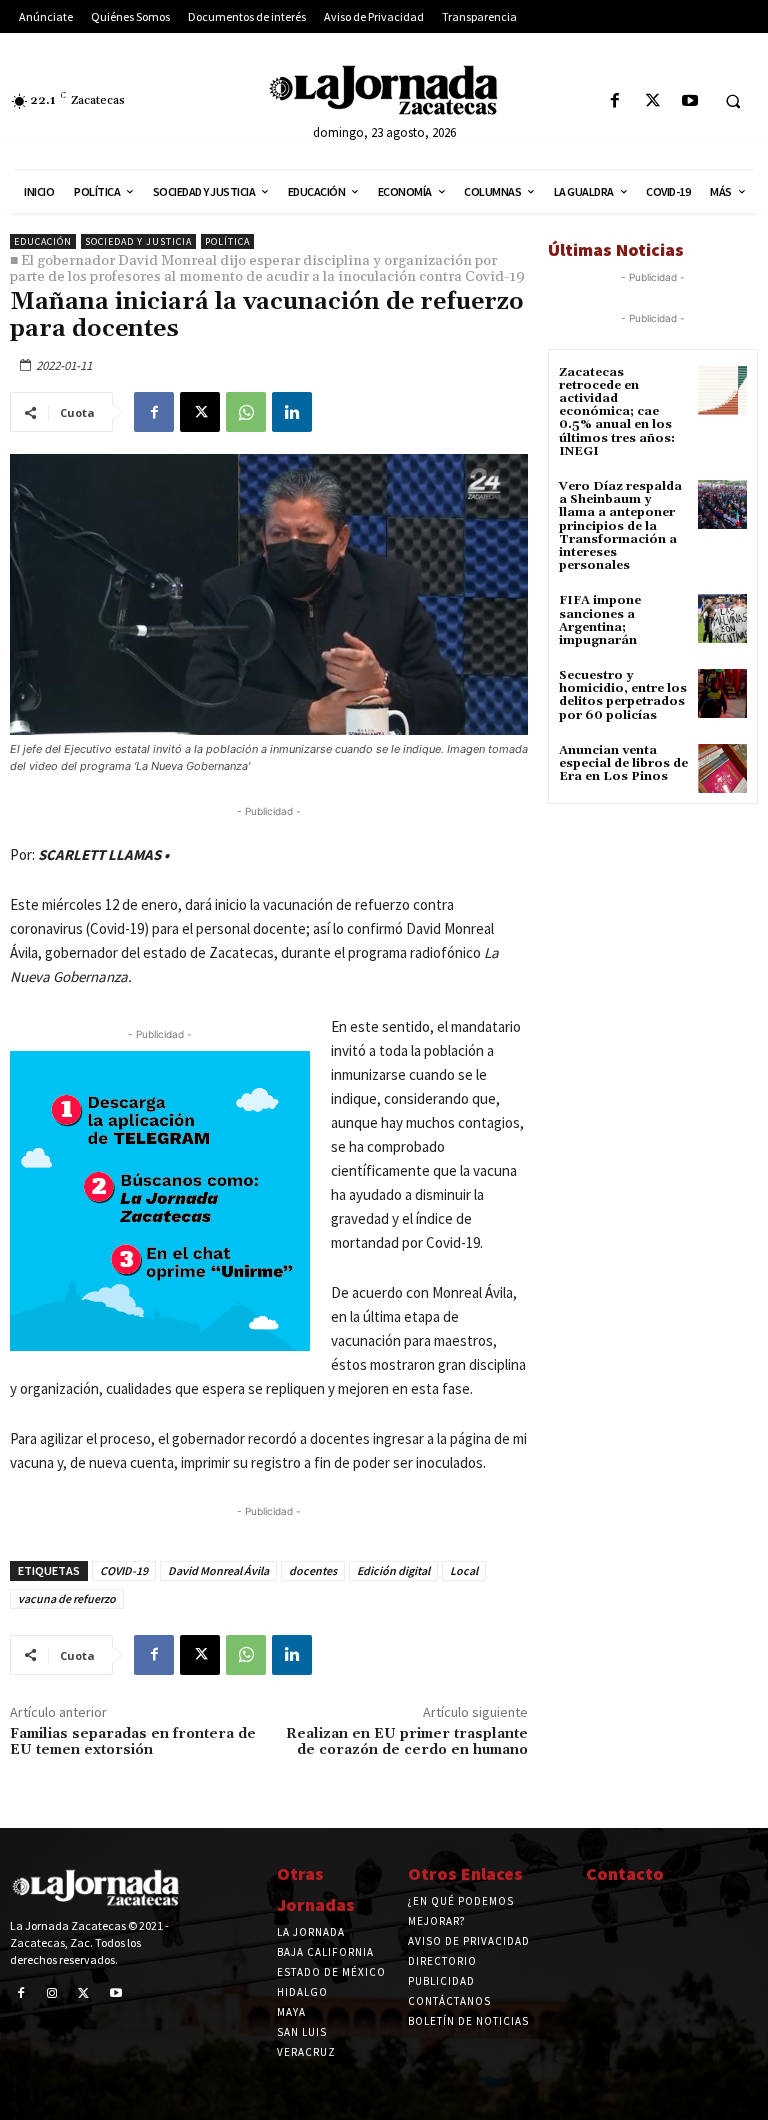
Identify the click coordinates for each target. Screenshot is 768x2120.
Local (464, 1570)
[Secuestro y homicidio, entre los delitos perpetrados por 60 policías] (722, 693)
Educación (43, 241)
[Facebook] (615, 101)
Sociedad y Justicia (138, 241)
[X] (652, 101)
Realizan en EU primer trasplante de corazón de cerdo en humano (407, 1742)
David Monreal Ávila (218, 1570)
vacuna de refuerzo (67, 1598)
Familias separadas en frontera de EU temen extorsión (133, 1742)
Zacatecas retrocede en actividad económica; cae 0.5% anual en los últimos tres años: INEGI (617, 412)
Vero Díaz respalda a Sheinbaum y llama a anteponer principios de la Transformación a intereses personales (620, 526)
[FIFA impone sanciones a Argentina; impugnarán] (722, 618)
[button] (733, 102)
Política (227, 241)
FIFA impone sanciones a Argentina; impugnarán (600, 620)
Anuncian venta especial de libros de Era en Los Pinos (623, 763)
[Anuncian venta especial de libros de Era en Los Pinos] (722, 768)
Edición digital (393, 1570)
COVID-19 (124, 1570)
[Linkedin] (292, 412)
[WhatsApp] (246, 412)
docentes (313, 1570)
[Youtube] (689, 101)
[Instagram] (53, 1994)
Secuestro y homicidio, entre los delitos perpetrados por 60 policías (623, 695)
